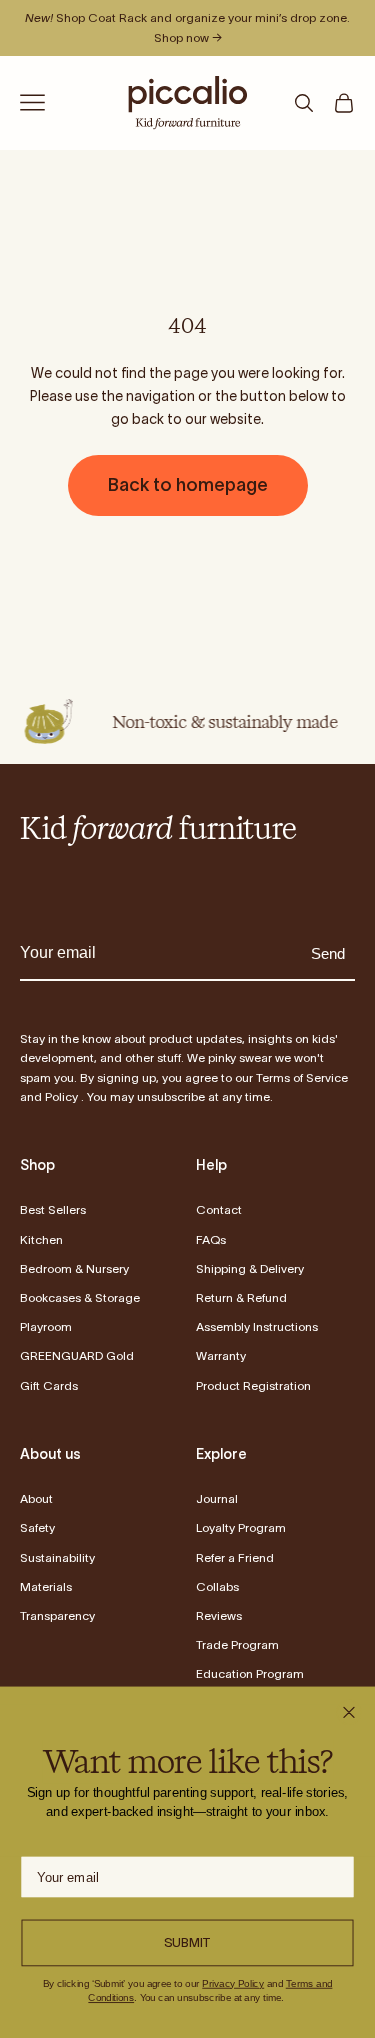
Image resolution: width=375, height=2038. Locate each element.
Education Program (250, 1673)
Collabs (217, 1586)
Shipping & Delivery (250, 1268)
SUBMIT (188, 1942)
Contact (219, 1209)
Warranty (221, 1355)
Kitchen (41, 1239)
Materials (46, 1586)
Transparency (57, 1615)
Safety (37, 1527)
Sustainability (57, 1557)
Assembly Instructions (257, 1326)
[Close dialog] (348, 1712)
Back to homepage (188, 485)
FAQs (211, 1239)
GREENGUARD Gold (77, 1355)
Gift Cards (49, 1385)
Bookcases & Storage (80, 1297)
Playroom (46, 1326)
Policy (61, 1096)
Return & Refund (241, 1297)
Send (328, 953)
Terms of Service (302, 1077)
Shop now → (188, 37)
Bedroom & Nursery (74, 1268)
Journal (217, 1498)
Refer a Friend (235, 1557)
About (36, 1498)
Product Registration (253, 1385)
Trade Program (237, 1644)
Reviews (219, 1615)
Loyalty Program (241, 1527)
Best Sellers (53, 1209)
